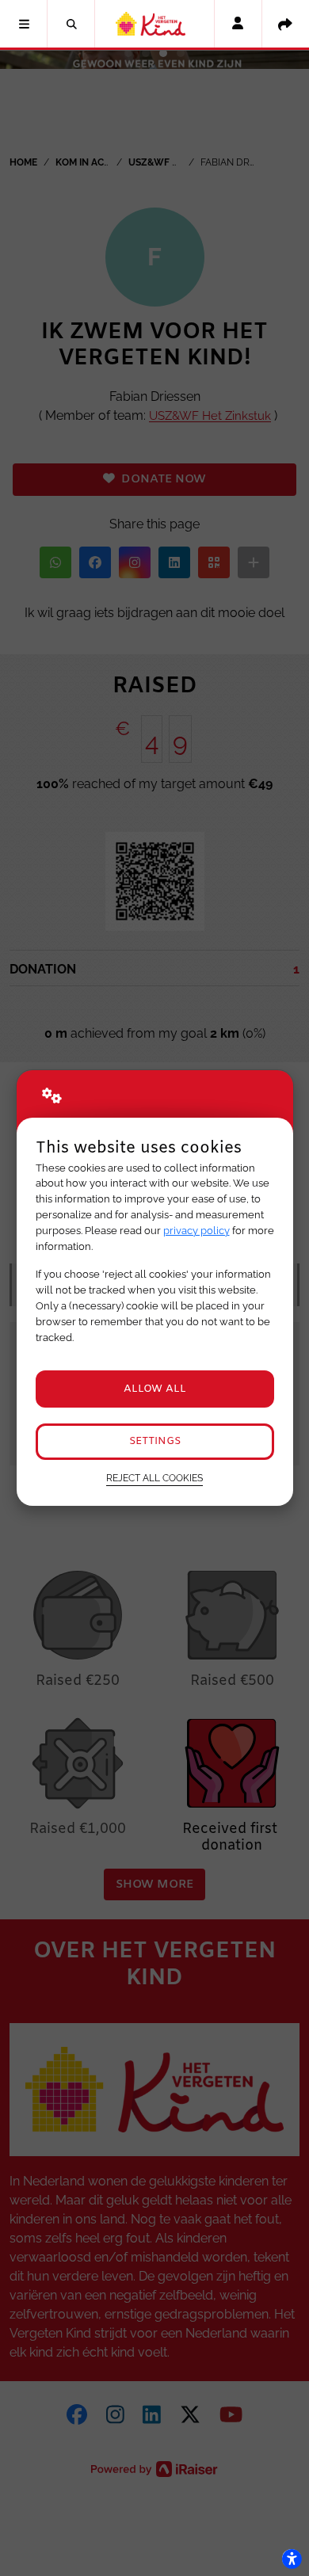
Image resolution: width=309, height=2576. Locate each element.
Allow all (155, 1389)
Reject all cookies (154, 1478)
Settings (155, 1441)
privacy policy (196, 1231)
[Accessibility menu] (292, 2559)
